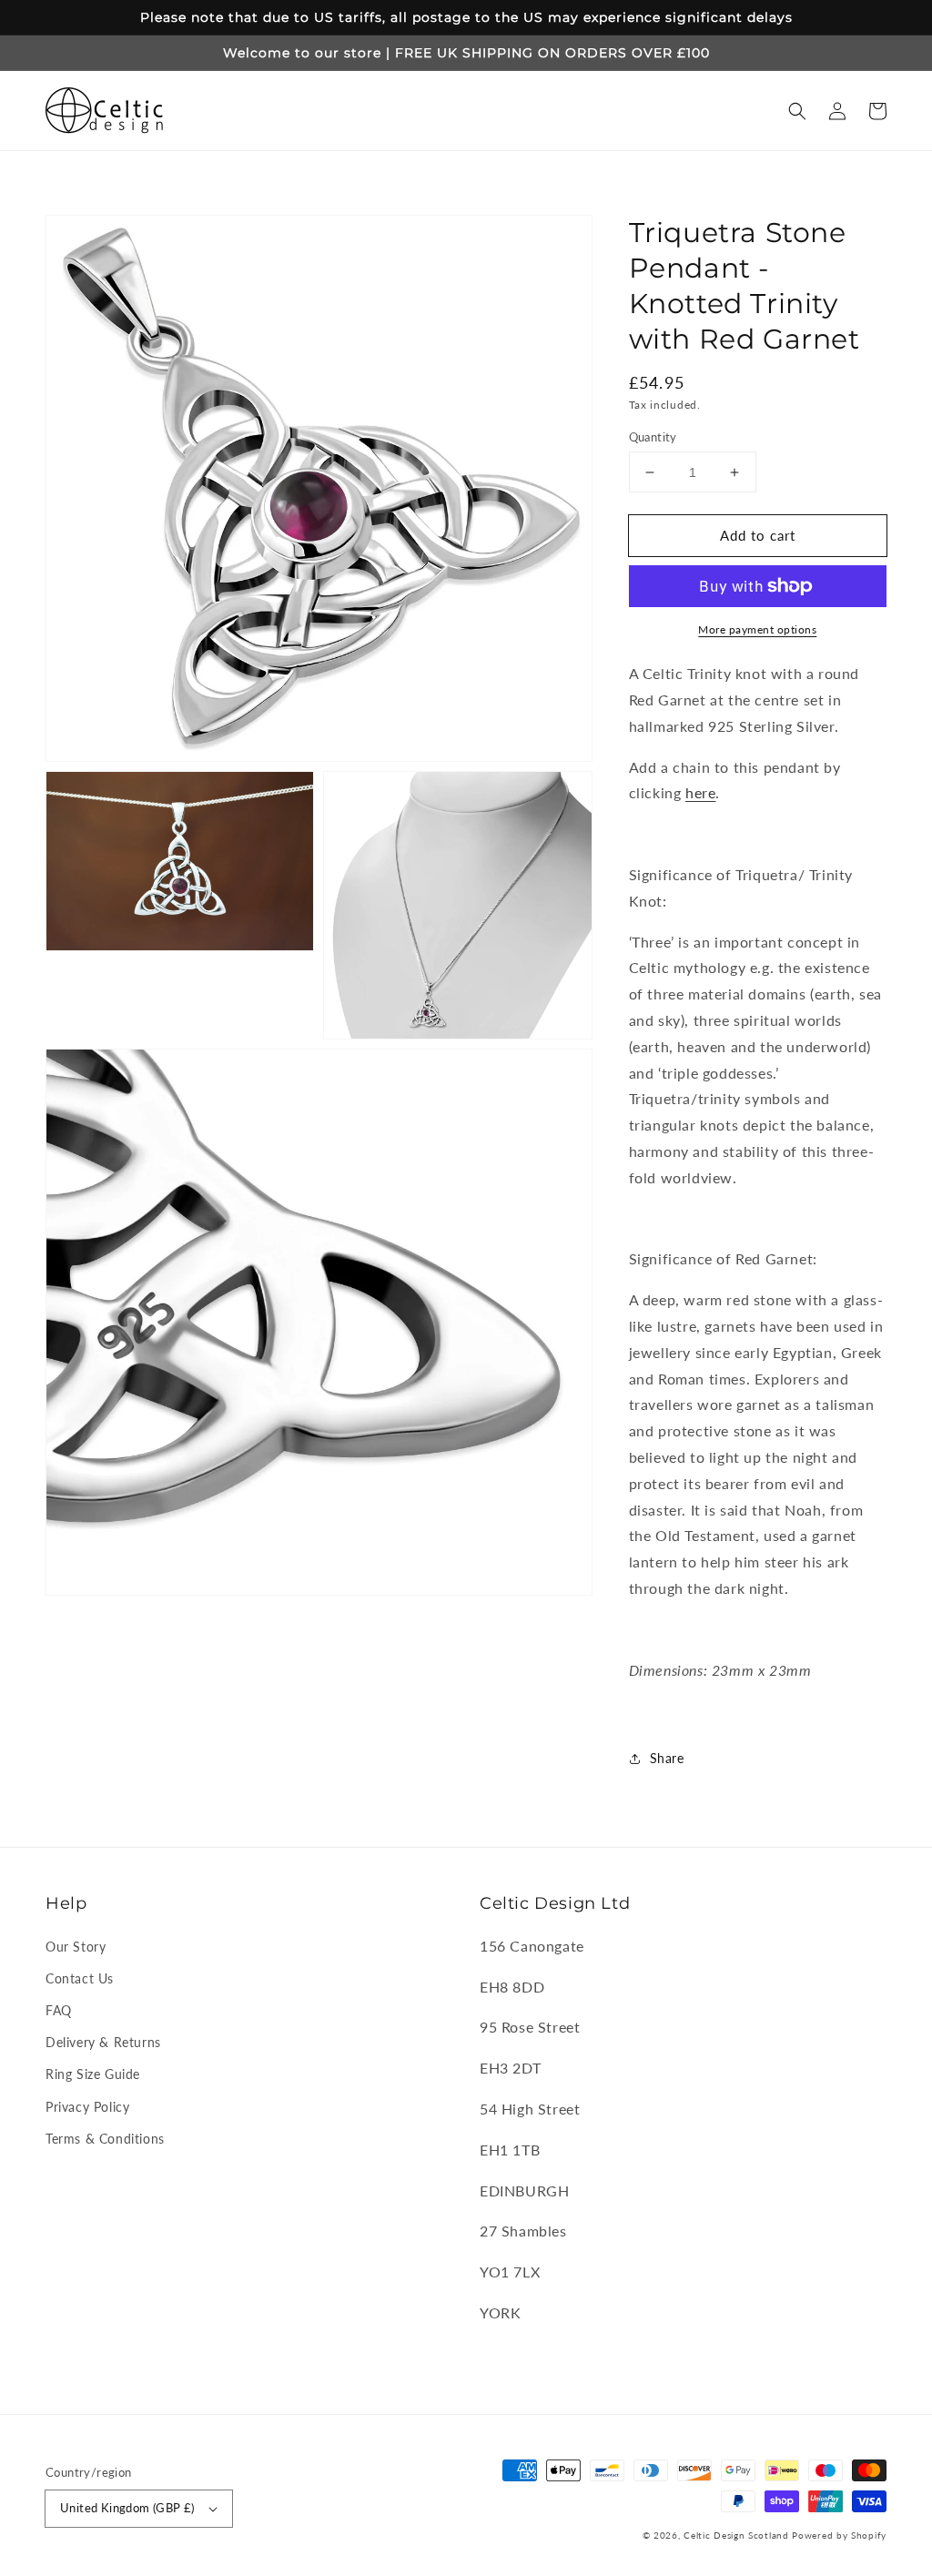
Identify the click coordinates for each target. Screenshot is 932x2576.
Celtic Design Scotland (736, 2535)
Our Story (76, 1947)
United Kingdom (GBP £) (127, 2508)
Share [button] (667, 1758)
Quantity (653, 437)
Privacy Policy (87, 2107)
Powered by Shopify (839, 2535)
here (700, 792)
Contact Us (80, 1978)
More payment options (757, 629)
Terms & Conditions (105, 2139)
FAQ (59, 2010)
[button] (797, 111)
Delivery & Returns (103, 2042)
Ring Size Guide (93, 2074)
